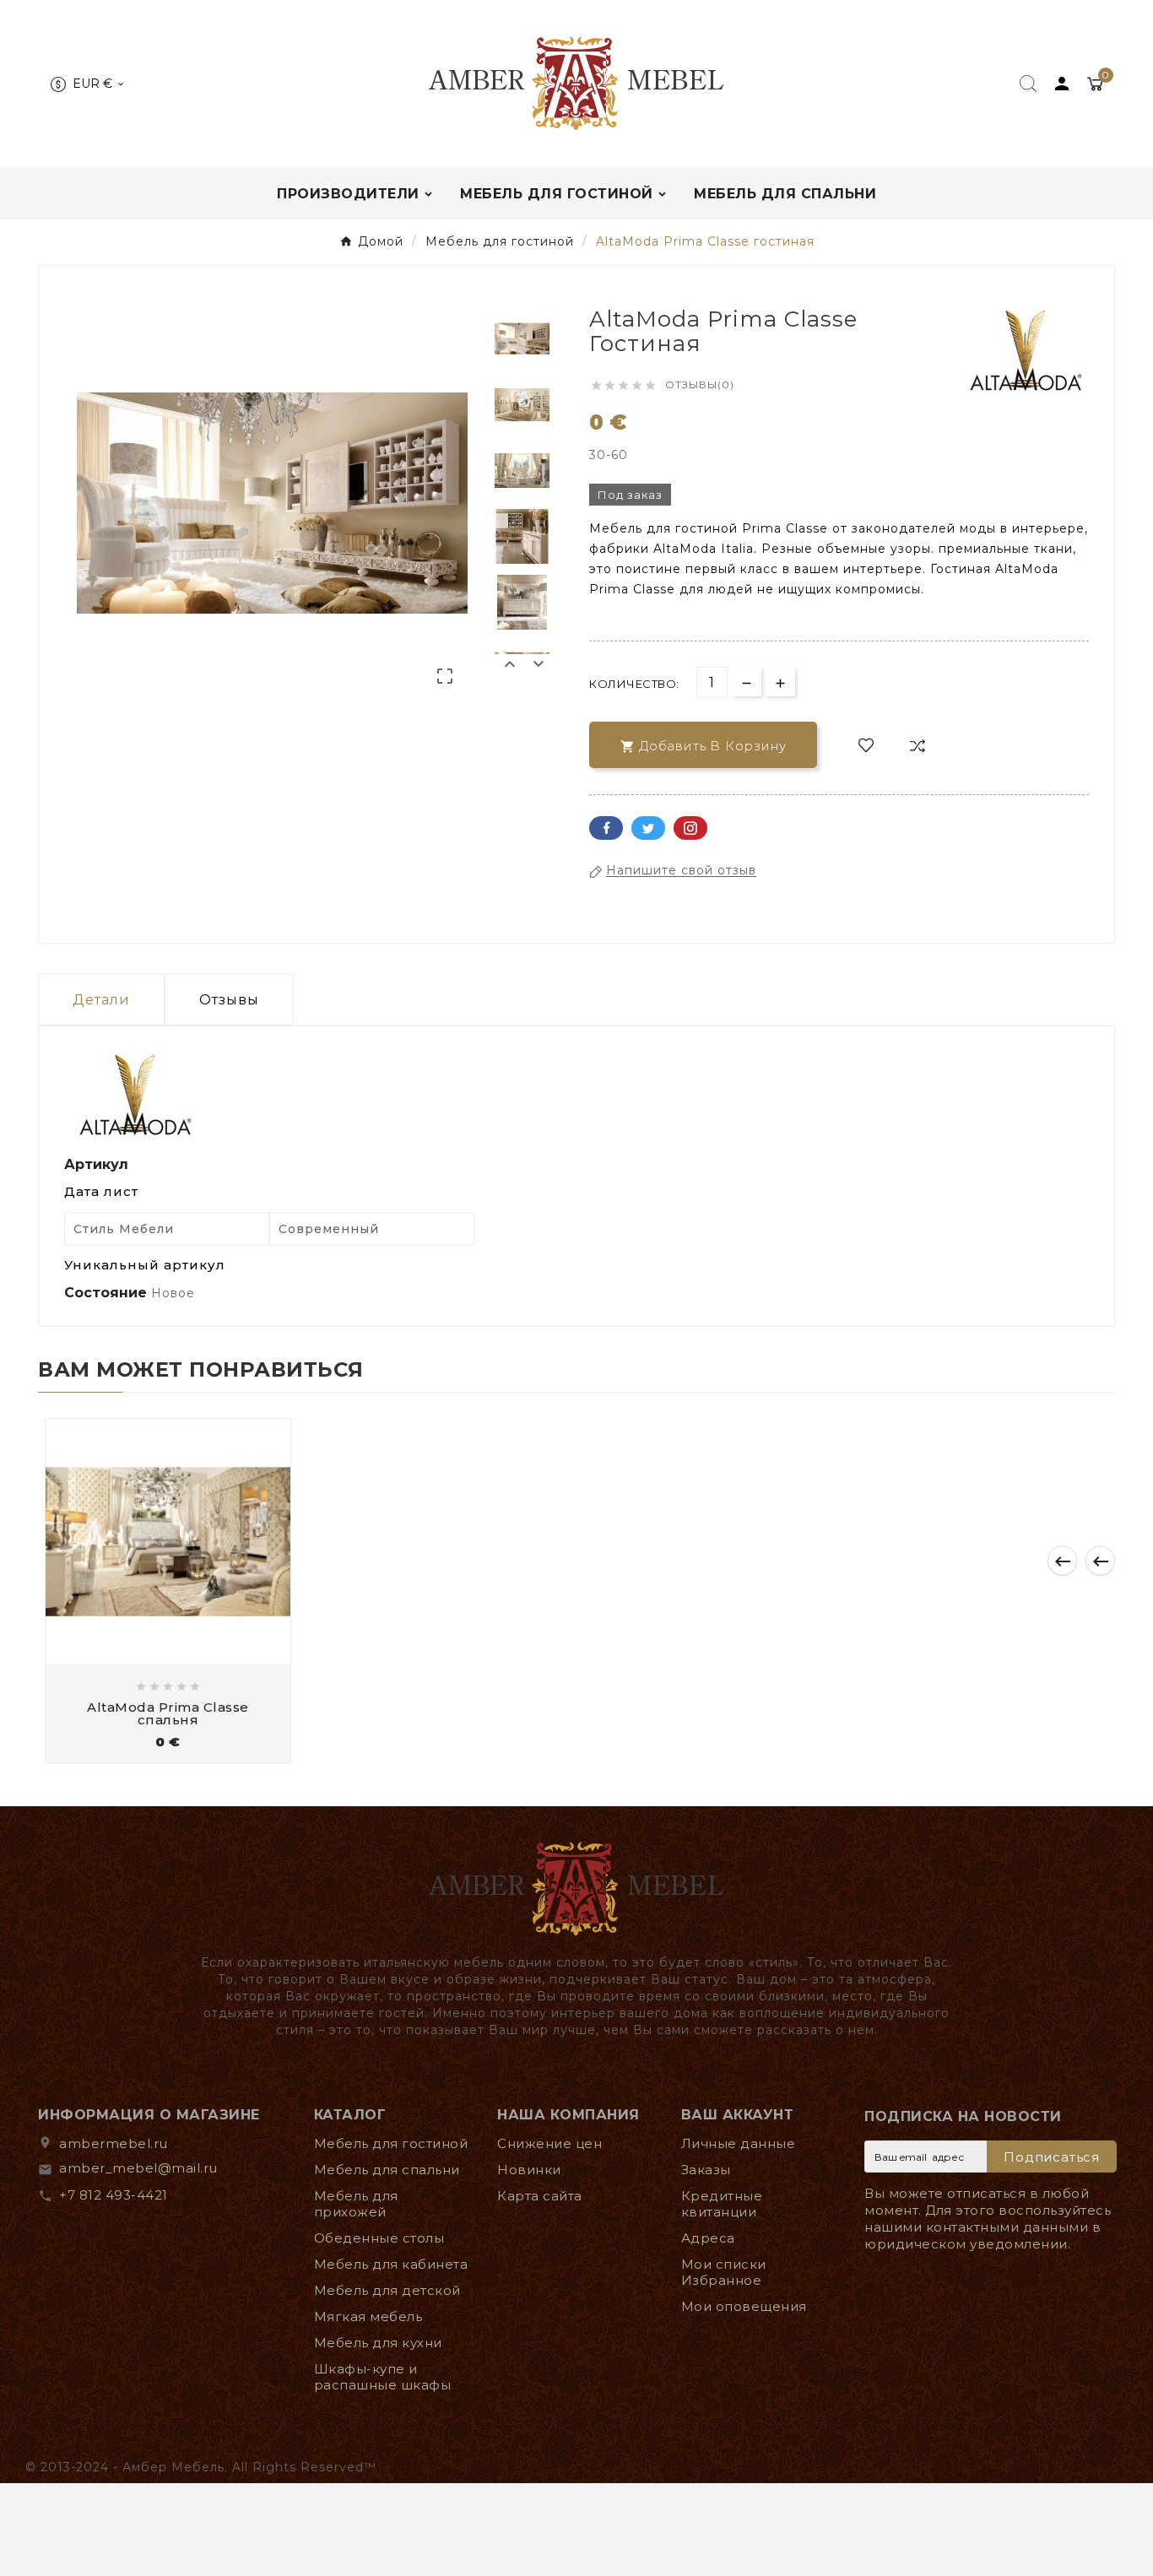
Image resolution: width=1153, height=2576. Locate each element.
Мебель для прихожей (356, 2204)
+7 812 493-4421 (114, 2195)
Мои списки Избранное (724, 2272)
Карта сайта (540, 2196)
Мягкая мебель (368, 2316)
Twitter (648, 828)
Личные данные (739, 2143)
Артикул (96, 1164)
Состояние (108, 1293)
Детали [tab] (101, 1000)
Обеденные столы (379, 2238)
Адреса (708, 2238)
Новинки (529, 2170)
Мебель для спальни (387, 2170)
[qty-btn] (780, 682)
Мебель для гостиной (391, 2143)
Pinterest (690, 828)
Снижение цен (549, 2143)
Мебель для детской (387, 2290)
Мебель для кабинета (391, 2264)
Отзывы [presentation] (229, 1000)
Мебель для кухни (378, 2343)
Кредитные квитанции (722, 2204)
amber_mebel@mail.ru (138, 2168)
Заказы (706, 2170)
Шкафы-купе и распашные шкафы (383, 2377)
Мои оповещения (744, 2306)
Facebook (606, 828)
